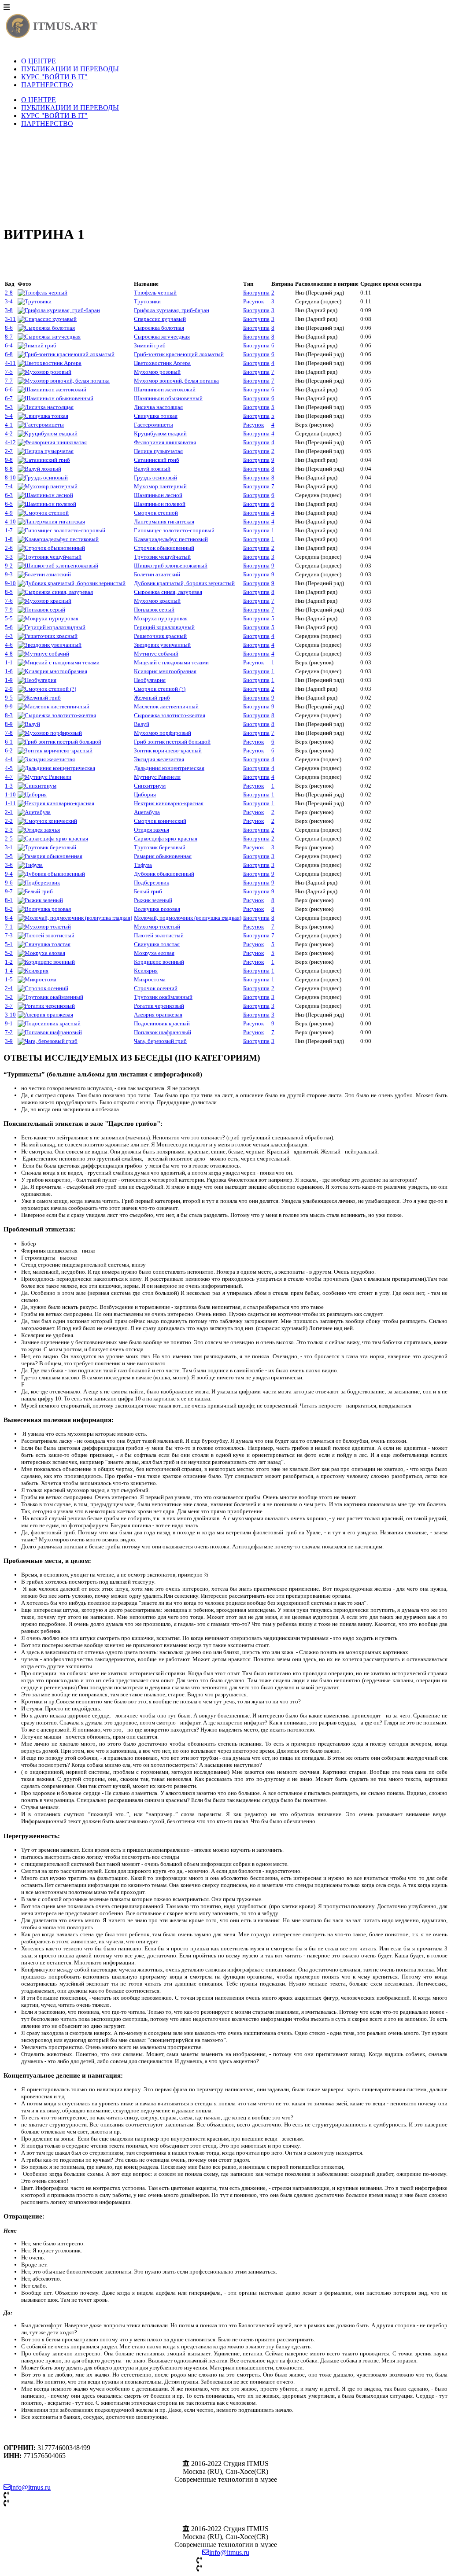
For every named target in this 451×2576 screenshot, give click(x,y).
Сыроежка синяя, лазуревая (168, 592)
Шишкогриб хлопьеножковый (171, 566)
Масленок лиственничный (166, 706)
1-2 (9, 962)
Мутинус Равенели (157, 777)
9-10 (10, 583)
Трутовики (147, 301)
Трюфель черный (155, 293)
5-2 (9, 953)
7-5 (9, 372)
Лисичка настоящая (158, 407)
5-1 (9, 944)
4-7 (9, 777)
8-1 (9, 900)
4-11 (10, 363)
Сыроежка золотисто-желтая (170, 715)
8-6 (9, 328)
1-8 (9, 539)
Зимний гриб (150, 345)
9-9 (9, 706)
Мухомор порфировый (163, 733)
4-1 (9, 425)
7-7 (9, 381)
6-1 (9, 742)
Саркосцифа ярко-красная (166, 838)
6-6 (9, 389)
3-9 (9, 1041)
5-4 (9, 416)
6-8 (9, 354)
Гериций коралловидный (164, 627)
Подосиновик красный (162, 1023)
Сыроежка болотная (159, 328)
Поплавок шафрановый (163, 1032)
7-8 (9, 733)
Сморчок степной (156, 513)
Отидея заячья (152, 830)
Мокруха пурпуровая (161, 618)
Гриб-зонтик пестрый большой (172, 742)
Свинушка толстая (157, 944)
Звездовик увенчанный (162, 645)
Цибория (145, 794)
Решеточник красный (160, 636)
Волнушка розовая (157, 909)
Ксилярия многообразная (165, 671)
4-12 (10, 442)
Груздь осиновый (155, 477)
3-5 (9, 856)
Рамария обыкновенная (163, 856)
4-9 (9, 513)
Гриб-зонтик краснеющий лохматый (179, 354)
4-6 (9, 645)
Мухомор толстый (157, 927)
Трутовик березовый (160, 847)
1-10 (10, 794)
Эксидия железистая (159, 759)
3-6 (9, 865)
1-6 (9, 671)
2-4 (9, 988)
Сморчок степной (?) (160, 689)
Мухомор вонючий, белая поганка (176, 381)
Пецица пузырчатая (158, 451)
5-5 (9, 618)
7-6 (9, 601)
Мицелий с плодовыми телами (171, 662)
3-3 (9, 557)
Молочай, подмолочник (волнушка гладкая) (188, 918)
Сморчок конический (160, 821)
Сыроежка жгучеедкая (162, 337)
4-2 (9, 433)
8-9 (9, 724)
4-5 (9, 768)
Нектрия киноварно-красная (169, 803)
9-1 (9, 1023)
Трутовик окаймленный (163, 997)
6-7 (9, 398)
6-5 (9, 504)
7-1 (9, 927)
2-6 (9, 548)
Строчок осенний (156, 988)
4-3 (9, 636)
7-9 (9, 610)
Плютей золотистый (159, 935)
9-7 (9, 891)
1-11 (10, 803)
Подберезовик (152, 883)
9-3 (9, 574)
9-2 (9, 566)
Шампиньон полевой (160, 504)
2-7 (9, 451)
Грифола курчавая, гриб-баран (172, 310)
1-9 (9, 680)
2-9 (9, 689)
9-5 (9, 698)
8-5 (9, 592)
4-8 (9, 654)
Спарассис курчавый (160, 319)
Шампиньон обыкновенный (168, 398)
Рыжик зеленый (153, 900)
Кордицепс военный (159, 962)
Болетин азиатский (157, 574)
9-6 (9, 883)
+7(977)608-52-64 (35, 2503)
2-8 (9, 293)
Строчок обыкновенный (164, 548)
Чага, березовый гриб (160, 1041)
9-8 (9, 460)
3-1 (9, 847)
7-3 (9, 935)
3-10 (10, 1015)
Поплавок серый (154, 610)
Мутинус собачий (156, 654)
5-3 (9, 407)
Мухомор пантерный (160, 486)
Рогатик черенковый (159, 1006)
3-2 (9, 997)
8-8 (9, 469)
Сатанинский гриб (157, 460)
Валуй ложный (152, 469)
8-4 (9, 918)
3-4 (9, 301)
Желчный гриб (152, 698)
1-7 (9, 530)
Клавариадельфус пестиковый (171, 539)
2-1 (9, 812)
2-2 (9, 821)
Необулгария (150, 680)
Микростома (150, 979)
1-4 (9, 971)
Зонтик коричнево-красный (168, 750)
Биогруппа (256, 293)
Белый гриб (148, 891)
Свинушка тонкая (156, 416)
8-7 (9, 337)
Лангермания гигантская (164, 521)
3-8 (9, 310)
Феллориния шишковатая (165, 442)
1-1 (9, 662)
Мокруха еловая (154, 953)
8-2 (9, 909)
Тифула (143, 865)
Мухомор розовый (157, 372)
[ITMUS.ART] (52, 38)
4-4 (9, 759)
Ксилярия (146, 971)
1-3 (9, 786)
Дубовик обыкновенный (164, 874)
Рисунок (253, 301)
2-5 (9, 838)
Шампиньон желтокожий (165, 389)
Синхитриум (150, 786)
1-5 (9, 979)
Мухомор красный (157, 601)
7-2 (9, 1032)
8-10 (10, 477)
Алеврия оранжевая (158, 1015)
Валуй (142, 724)
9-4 (9, 874)
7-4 (9, 486)
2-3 (9, 830)
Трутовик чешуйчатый (162, 557)
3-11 (10, 319)
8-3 (9, 715)
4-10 (10, 521)
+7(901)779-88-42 (35, 2495)
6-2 (9, 750)
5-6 (9, 627)
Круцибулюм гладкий (160, 433)
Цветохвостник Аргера (162, 363)
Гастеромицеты (153, 425)
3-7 (9, 1006)
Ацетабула (147, 812)
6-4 (9, 345)
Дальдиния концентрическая (169, 768)
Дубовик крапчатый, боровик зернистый (184, 583)
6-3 (9, 495)
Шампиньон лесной (158, 495)
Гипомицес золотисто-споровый (174, 530)
